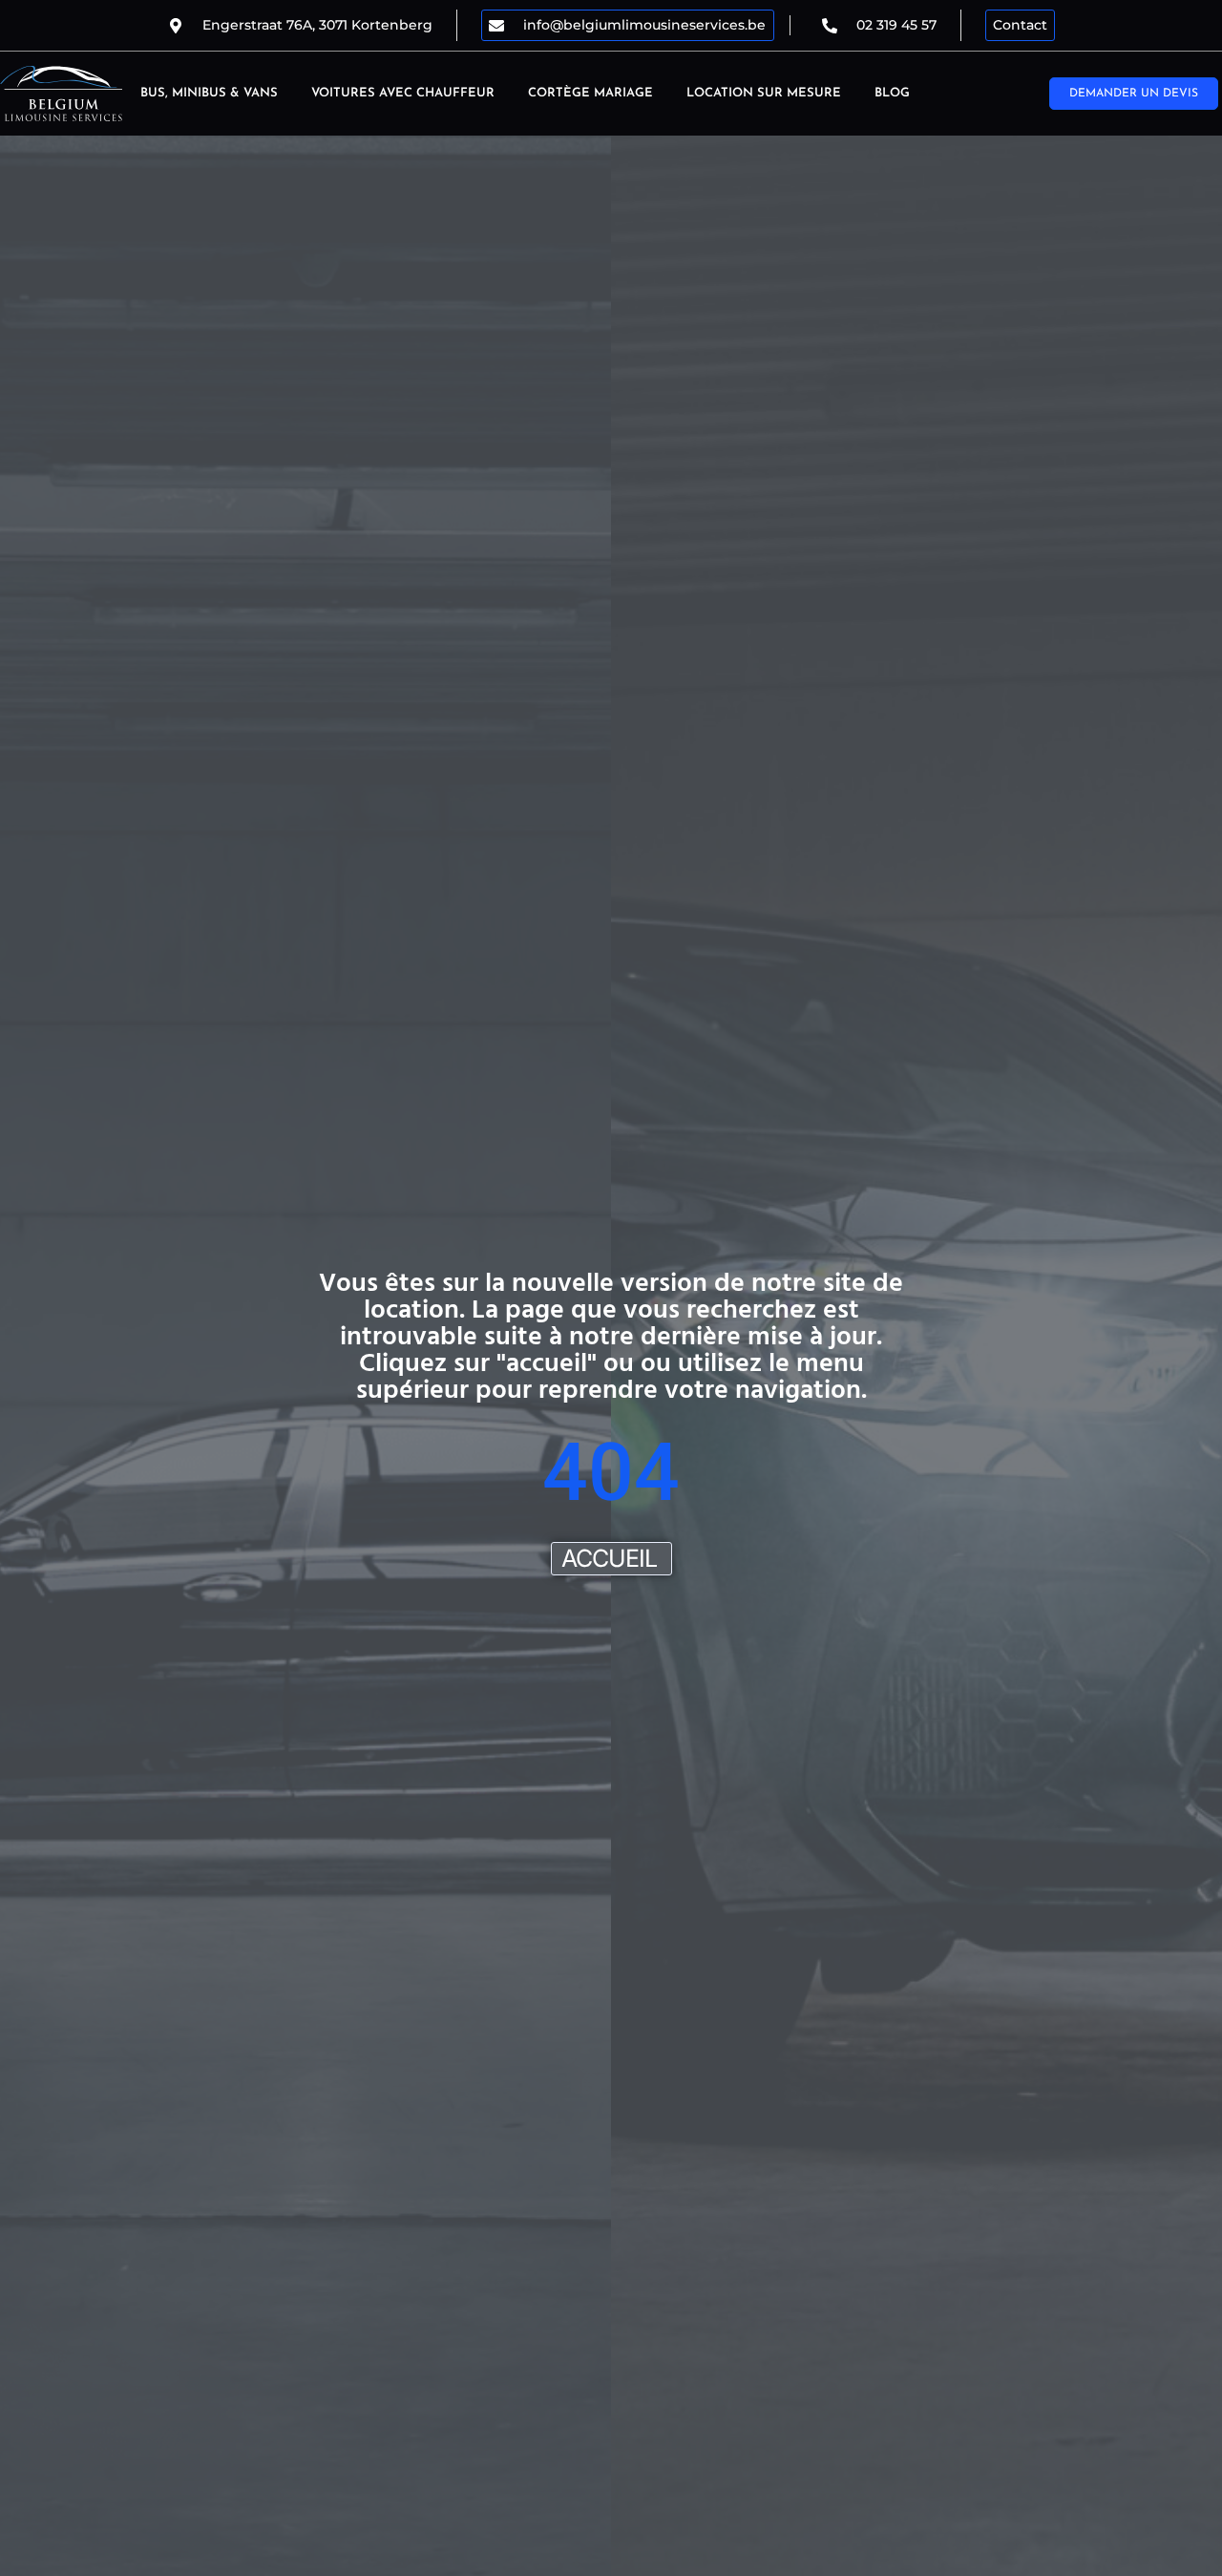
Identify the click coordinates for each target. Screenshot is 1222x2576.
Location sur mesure (764, 93)
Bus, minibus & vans (209, 93)
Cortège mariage (590, 93)
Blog (892, 93)
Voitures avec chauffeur (403, 93)
